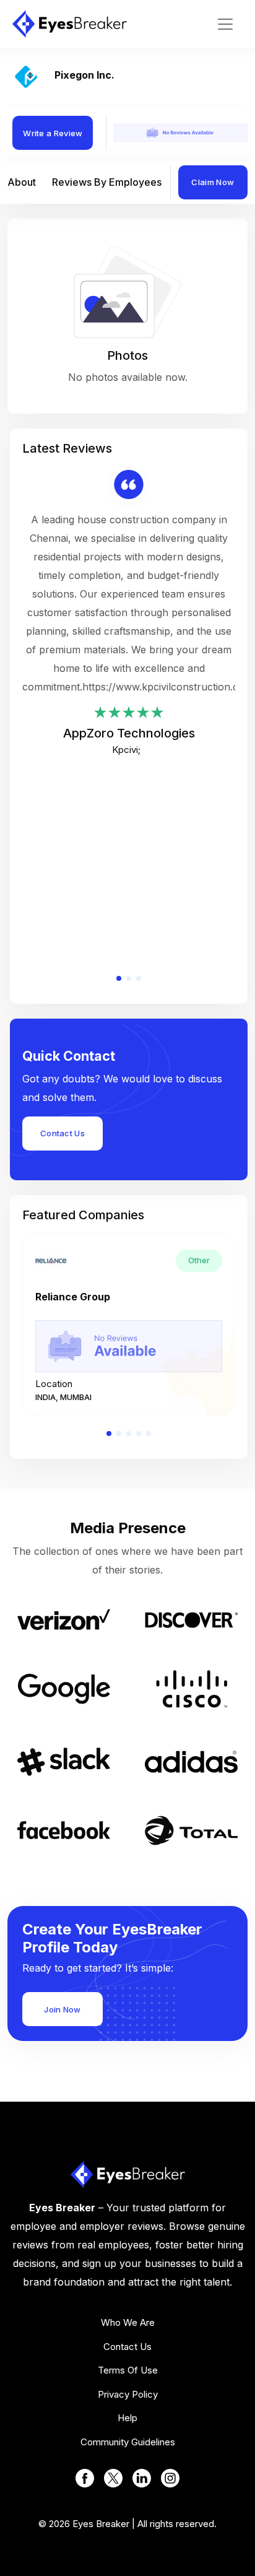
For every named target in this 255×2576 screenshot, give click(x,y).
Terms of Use (128, 2370)
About (22, 182)
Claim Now (213, 182)
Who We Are (128, 2322)
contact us (127, 2347)
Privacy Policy (128, 2394)
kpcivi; (126, 750)
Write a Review (53, 133)
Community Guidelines (128, 2442)
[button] (119, 978)
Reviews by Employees (107, 182)
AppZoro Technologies (129, 733)
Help (127, 2418)
